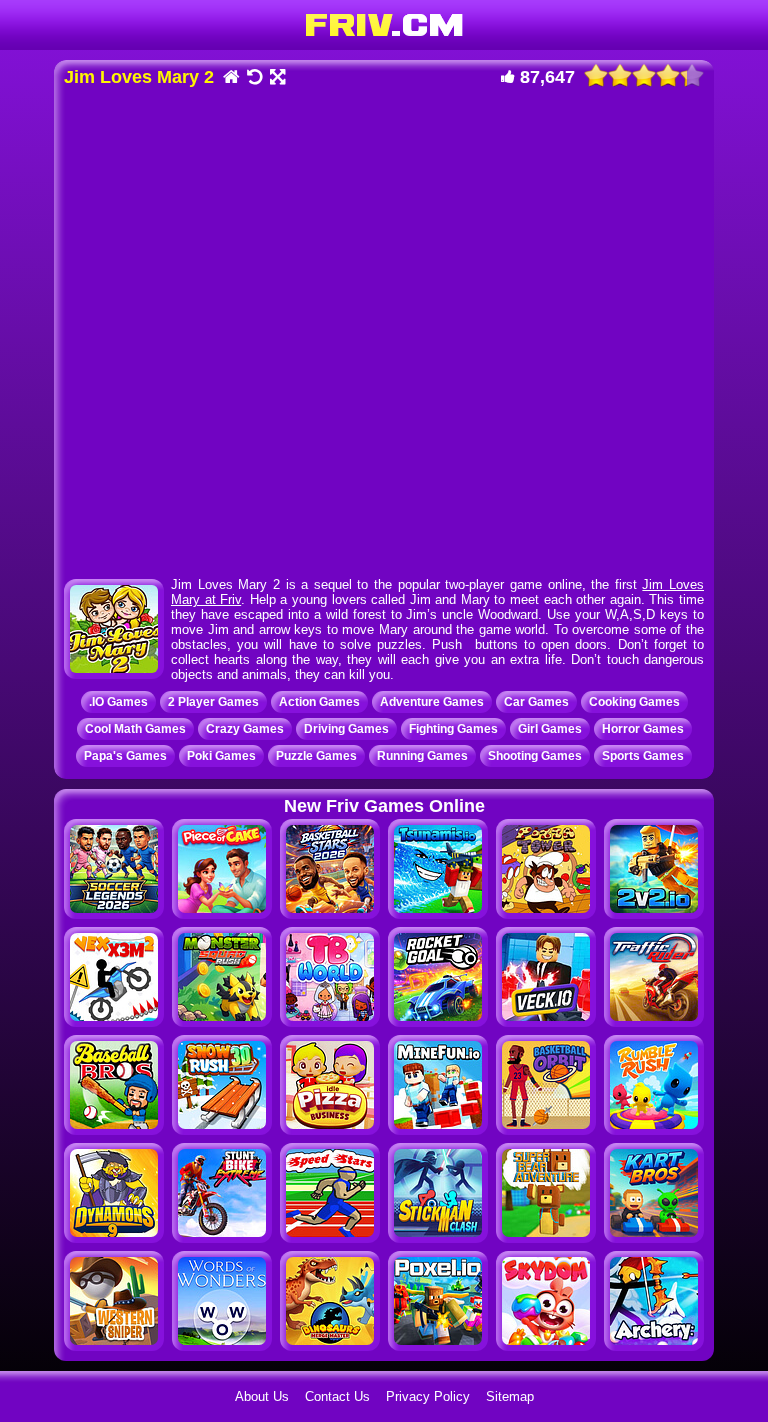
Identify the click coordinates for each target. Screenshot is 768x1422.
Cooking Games (634, 702)
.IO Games (118, 702)
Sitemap (510, 1396)
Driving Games (346, 729)
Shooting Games (535, 756)
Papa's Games (125, 756)
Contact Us (337, 1396)
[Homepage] (230, 78)
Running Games (422, 756)
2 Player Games (213, 702)
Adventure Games (432, 702)
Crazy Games (245, 729)
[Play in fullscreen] (276, 78)
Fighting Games (453, 729)
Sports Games (643, 756)
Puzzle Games (316, 756)
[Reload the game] (253, 78)
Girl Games (550, 729)
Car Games (536, 702)
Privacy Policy (428, 1396)
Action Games (319, 702)
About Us (262, 1396)
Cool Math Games (135, 729)
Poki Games (221, 756)
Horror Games (643, 729)
